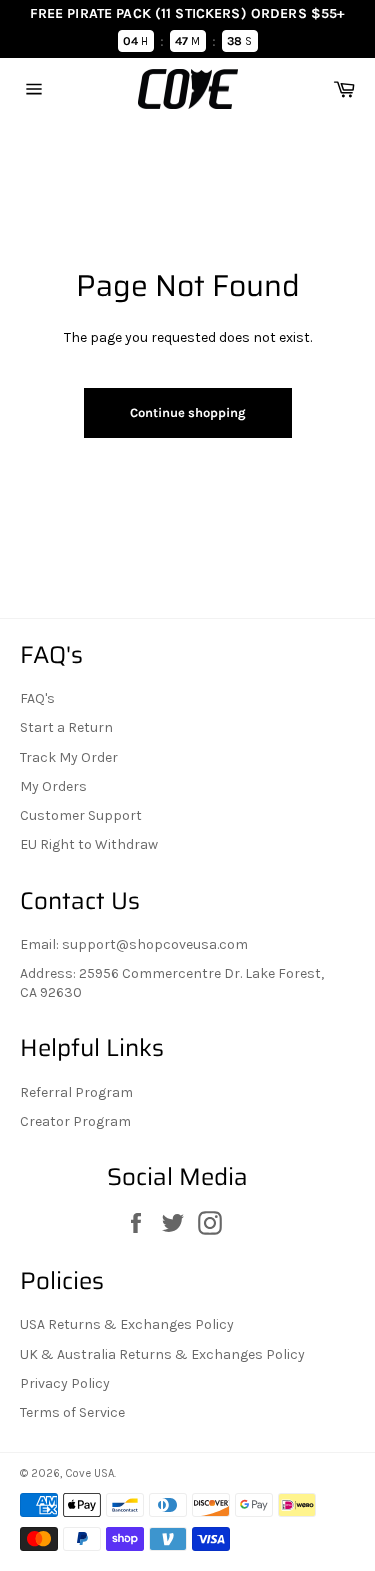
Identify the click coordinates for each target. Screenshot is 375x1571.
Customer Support (81, 815)
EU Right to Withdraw (89, 844)
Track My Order (69, 757)
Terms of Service (72, 1412)
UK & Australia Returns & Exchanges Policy (162, 1354)
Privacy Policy (65, 1383)
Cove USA (89, 1473)
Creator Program (75, 1121)
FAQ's (37, 698)
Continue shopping (188, 412)
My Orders (53, 786)
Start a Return (66, 727)
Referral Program (76, 1092)
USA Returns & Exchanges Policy (127, 1324)
